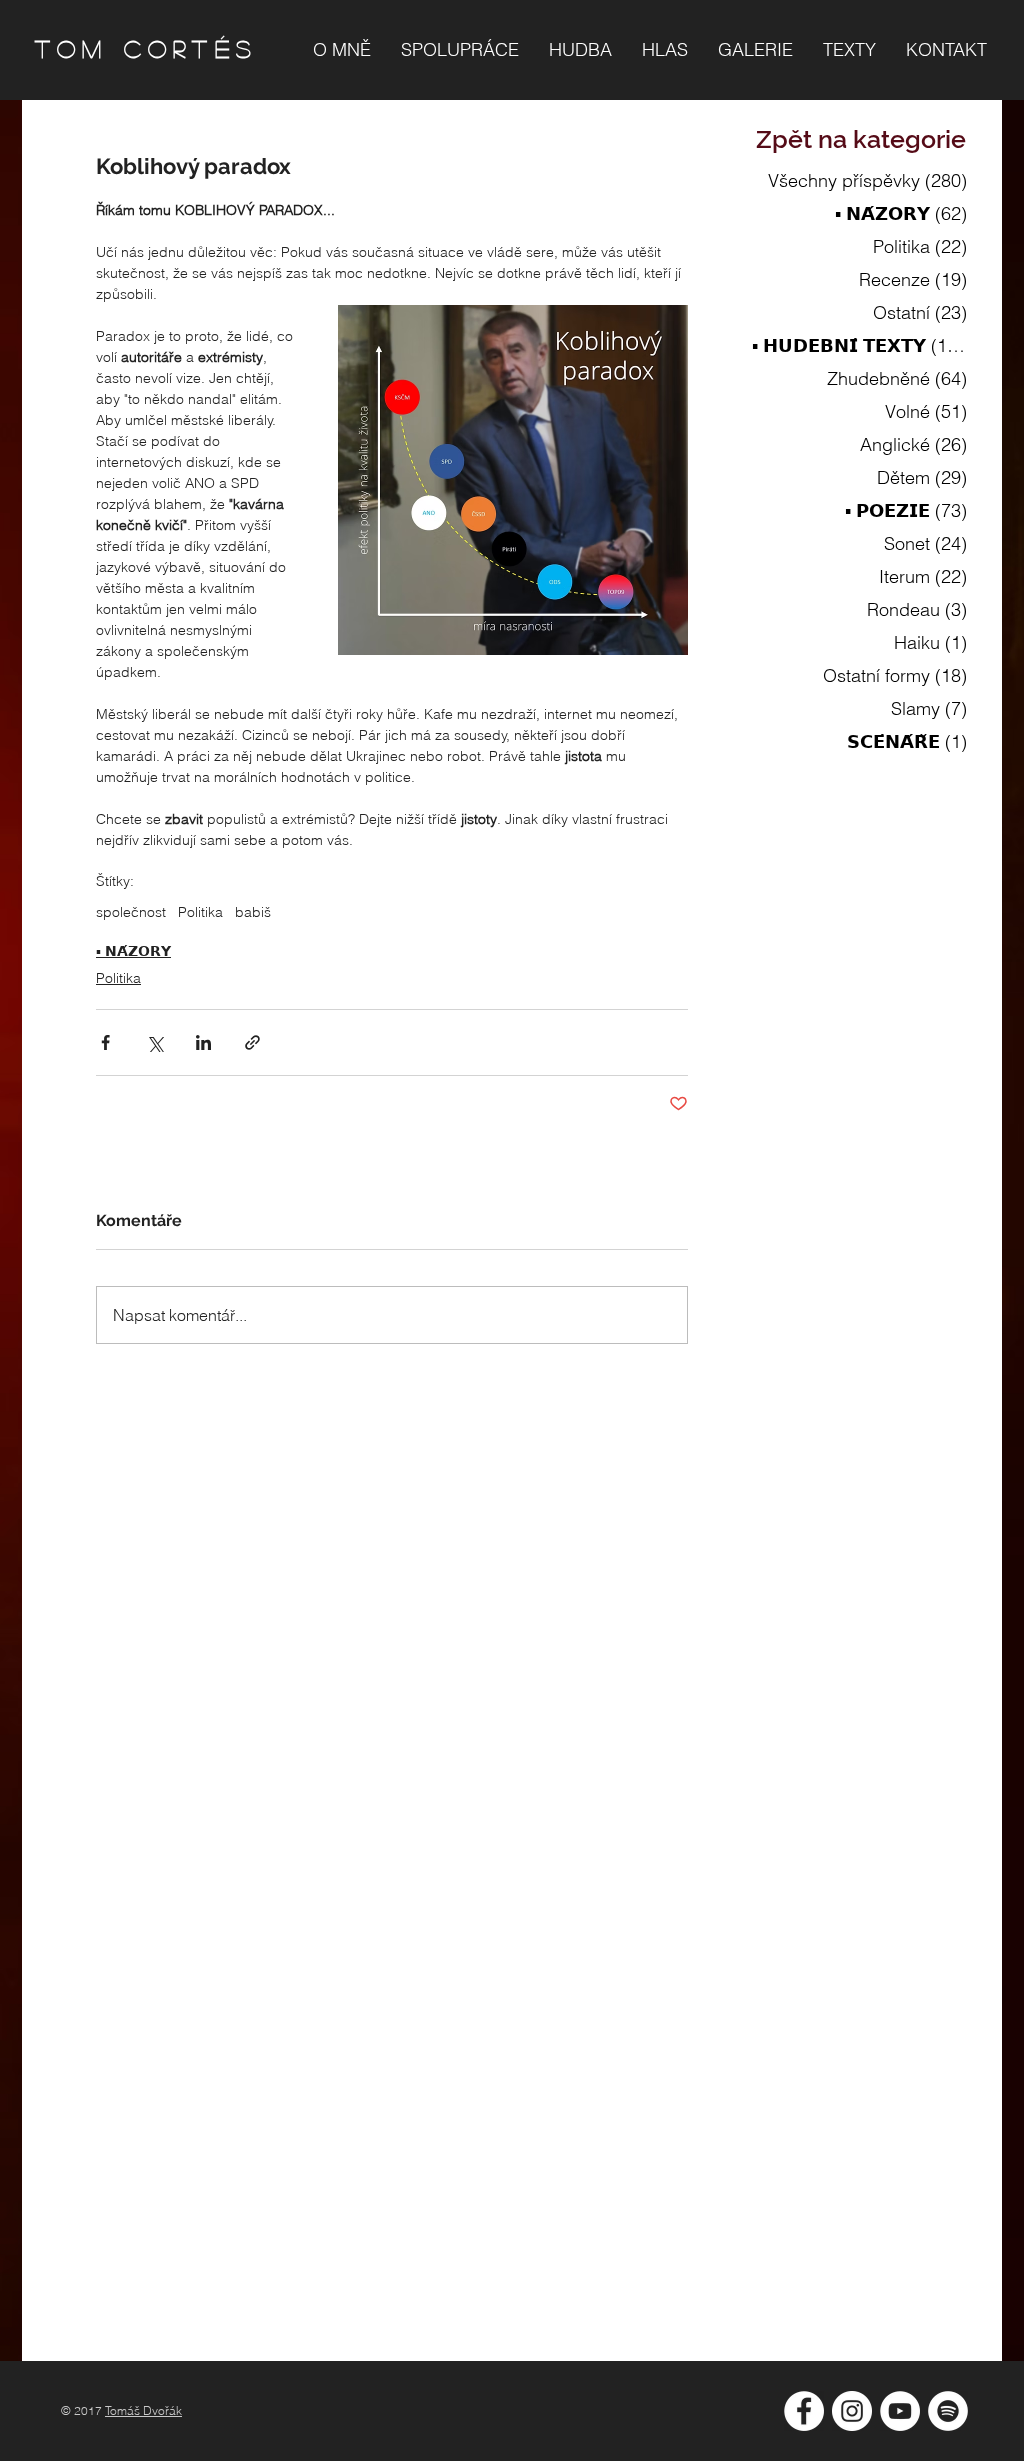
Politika (200, 912)
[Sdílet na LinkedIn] (203, 1042)
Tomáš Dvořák (143, 2410)
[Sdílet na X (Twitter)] (154, 1042)
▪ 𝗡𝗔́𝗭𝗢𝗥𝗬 (133, 951)
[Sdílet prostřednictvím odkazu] (252, 1042)
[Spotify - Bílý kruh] (948, 2411)
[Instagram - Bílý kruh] (852, 2411)
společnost (131, 912)
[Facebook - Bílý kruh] (804, 2411)
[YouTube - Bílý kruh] (900, 2411)
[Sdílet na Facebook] (105, 1042)
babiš (253, 912)
